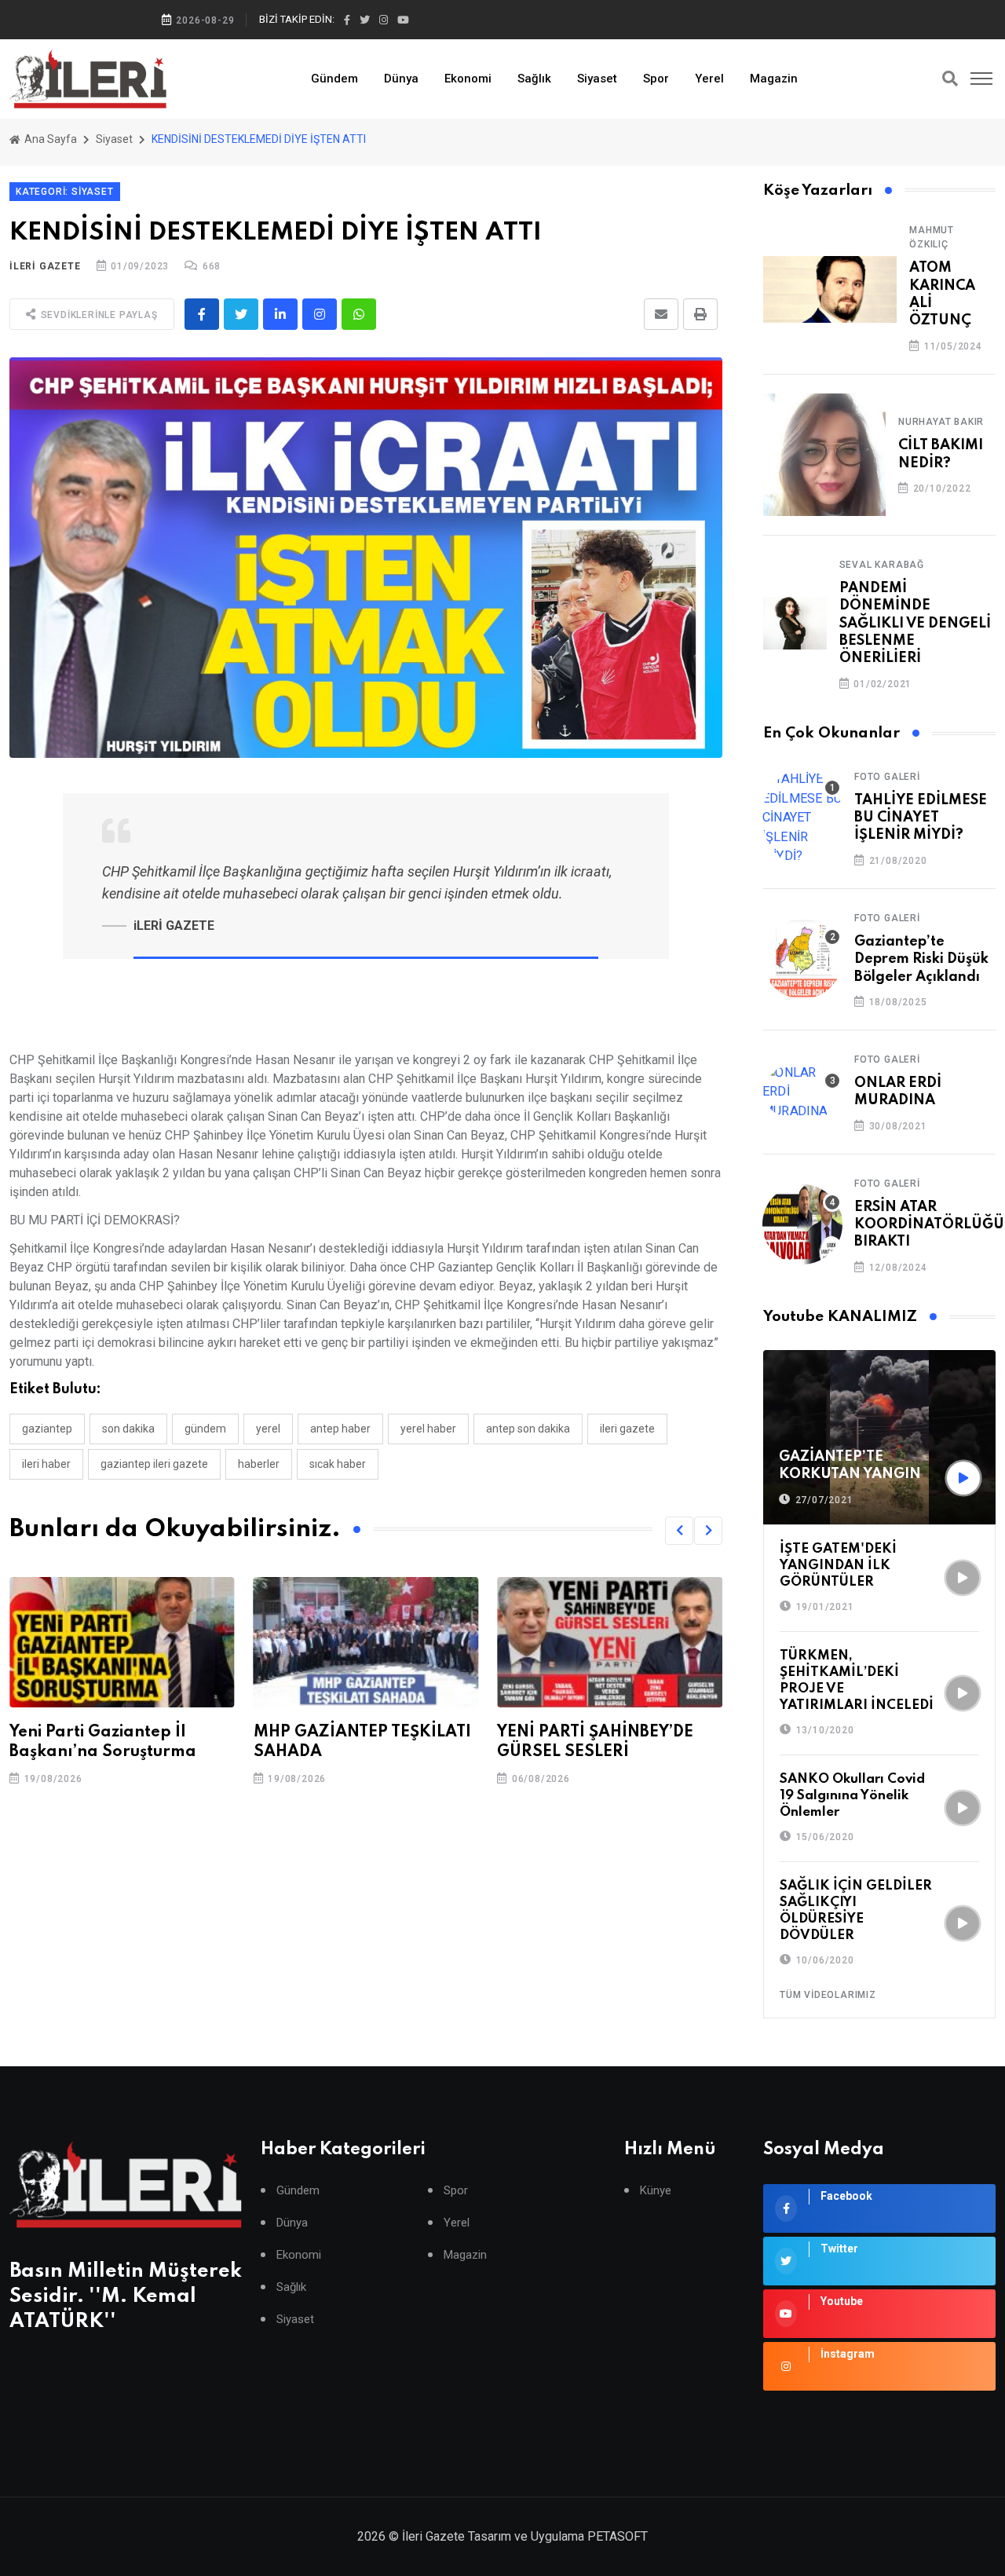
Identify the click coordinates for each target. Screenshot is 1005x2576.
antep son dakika (528, 1429)
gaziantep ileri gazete (154, 1464)
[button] (679, 1531)
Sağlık (534, 79)
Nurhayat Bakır (941, 422)
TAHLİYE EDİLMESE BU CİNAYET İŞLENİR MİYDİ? (921, 818)
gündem (205, 1429)
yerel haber (428, 1429)
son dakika (128, 1429)
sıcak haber (338, 1464)
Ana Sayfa (49, 139)
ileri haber (46, 1464)
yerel (268, 1429)
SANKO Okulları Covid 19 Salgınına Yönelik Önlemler (852, 1796)
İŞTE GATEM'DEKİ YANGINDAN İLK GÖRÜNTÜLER (838, 1566)
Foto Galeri (887, 777)
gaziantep (47, 1429)
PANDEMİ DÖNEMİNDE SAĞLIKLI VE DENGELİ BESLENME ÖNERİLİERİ (915, 624)
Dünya (401, 79)
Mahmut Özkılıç (932, 237)
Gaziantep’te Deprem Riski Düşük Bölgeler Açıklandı (921, 959)
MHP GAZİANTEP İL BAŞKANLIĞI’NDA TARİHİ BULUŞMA (595, 1752)
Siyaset (597, 79)
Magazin (774, 79)
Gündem (334, 79)
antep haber (340, 1429)
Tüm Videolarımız (828, 1995)
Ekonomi (468, 79)
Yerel (709, 79)
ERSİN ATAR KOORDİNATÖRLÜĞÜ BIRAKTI (929, 1225)
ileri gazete (627, 1429)
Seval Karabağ (882, 565)
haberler (259, 1464)
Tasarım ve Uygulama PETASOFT (558, 2536)
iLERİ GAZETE (45, 266)
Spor (656, 79)
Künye (656, 2191)
